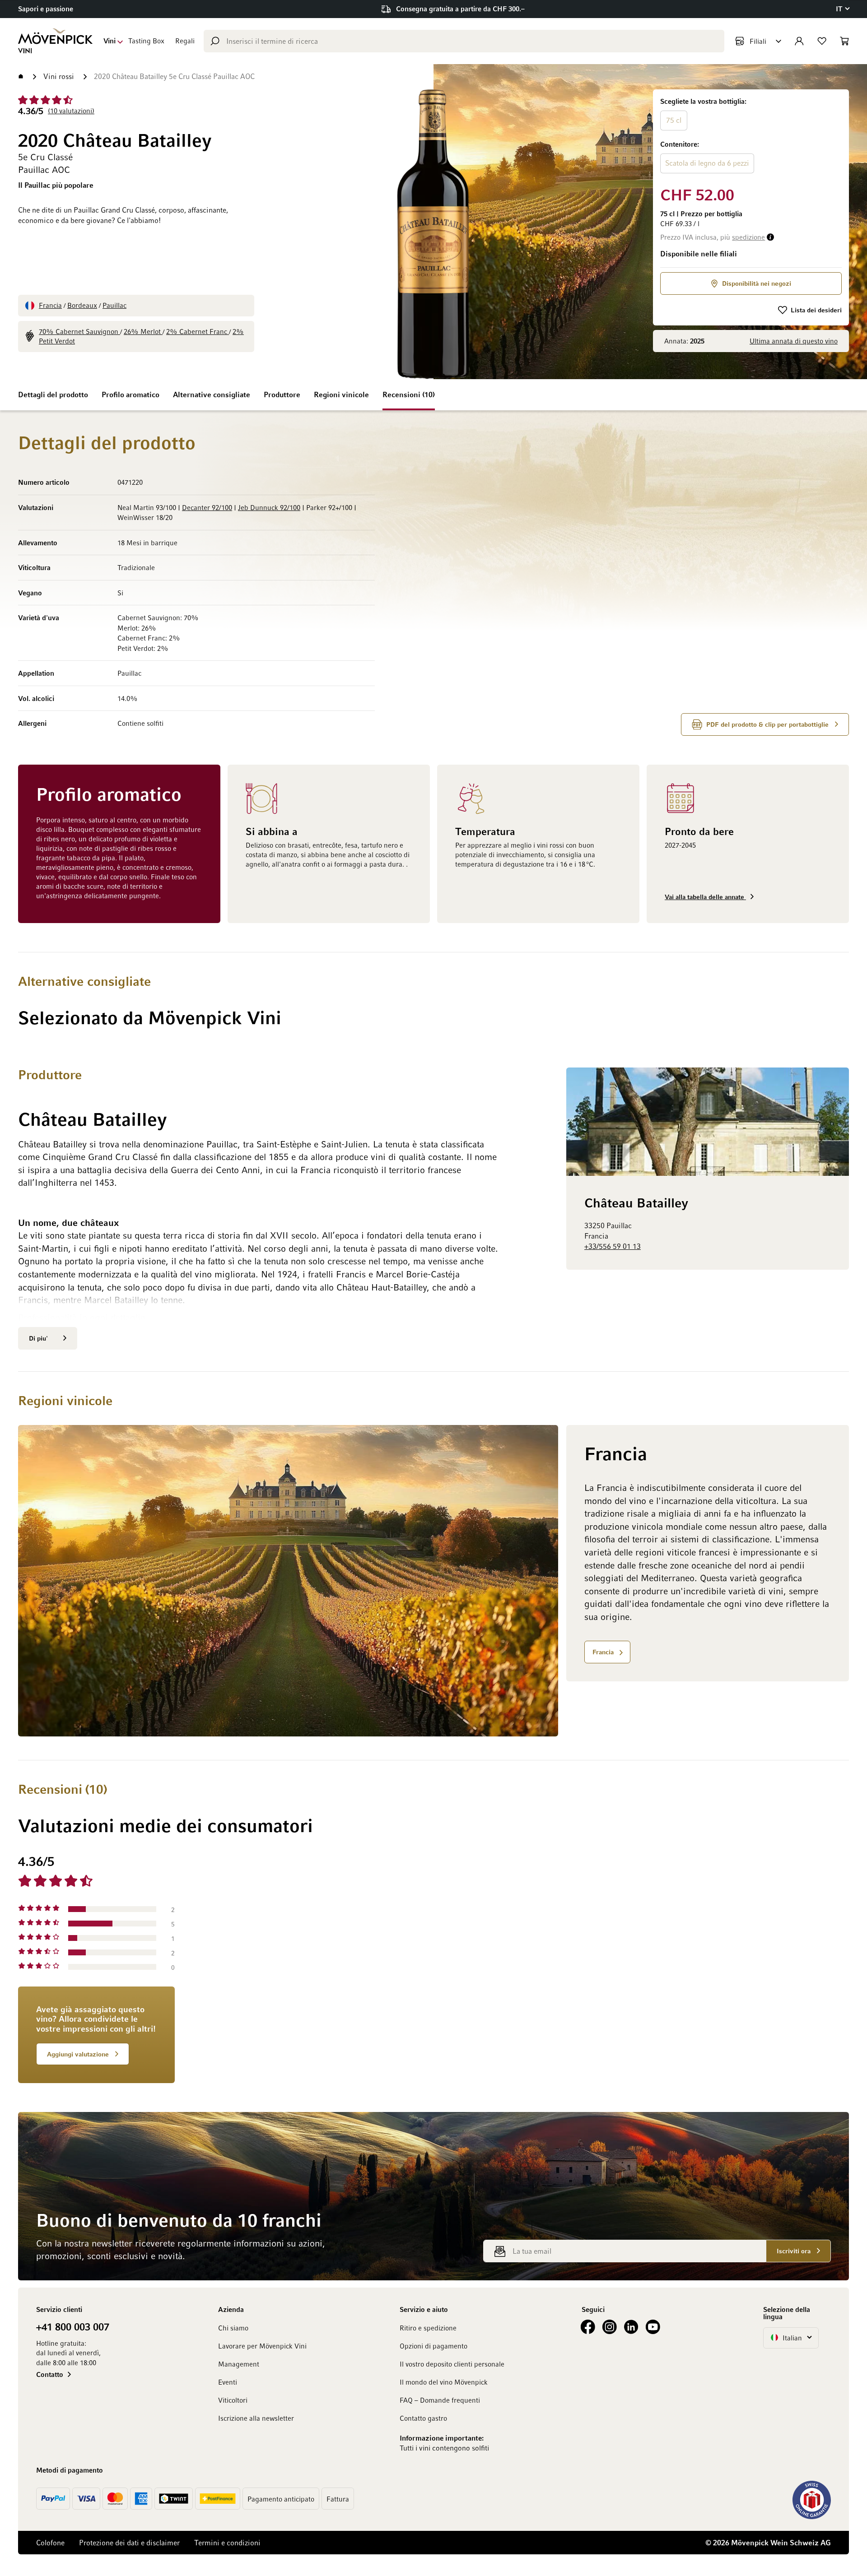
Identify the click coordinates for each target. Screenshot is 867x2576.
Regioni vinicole (341, 395)
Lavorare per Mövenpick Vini (262, 2346)
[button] (842, 9)
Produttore (282, 395)
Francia (50, 305)
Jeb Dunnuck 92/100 (269, 507)
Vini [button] (110, 41)
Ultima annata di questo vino (794, 341)
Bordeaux (82, 305)
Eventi (228, 2382)
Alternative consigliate (212, 395)
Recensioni (408, 395)
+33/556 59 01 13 (613, 1246)
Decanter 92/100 (207, 507)
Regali (185, 41)
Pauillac (114, 305)
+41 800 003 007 (73, 2326)
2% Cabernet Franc (198, 331)
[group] (751, 136)
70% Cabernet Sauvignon (79, 331)
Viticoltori (233, 2400)
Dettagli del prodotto (53, 395)
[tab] (530, 1968)
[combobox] (464, 41)
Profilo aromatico (131, 395)
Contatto (50, 2374)
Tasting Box (146, 41)
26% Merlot (143, 331)
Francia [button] (603, 1652)
